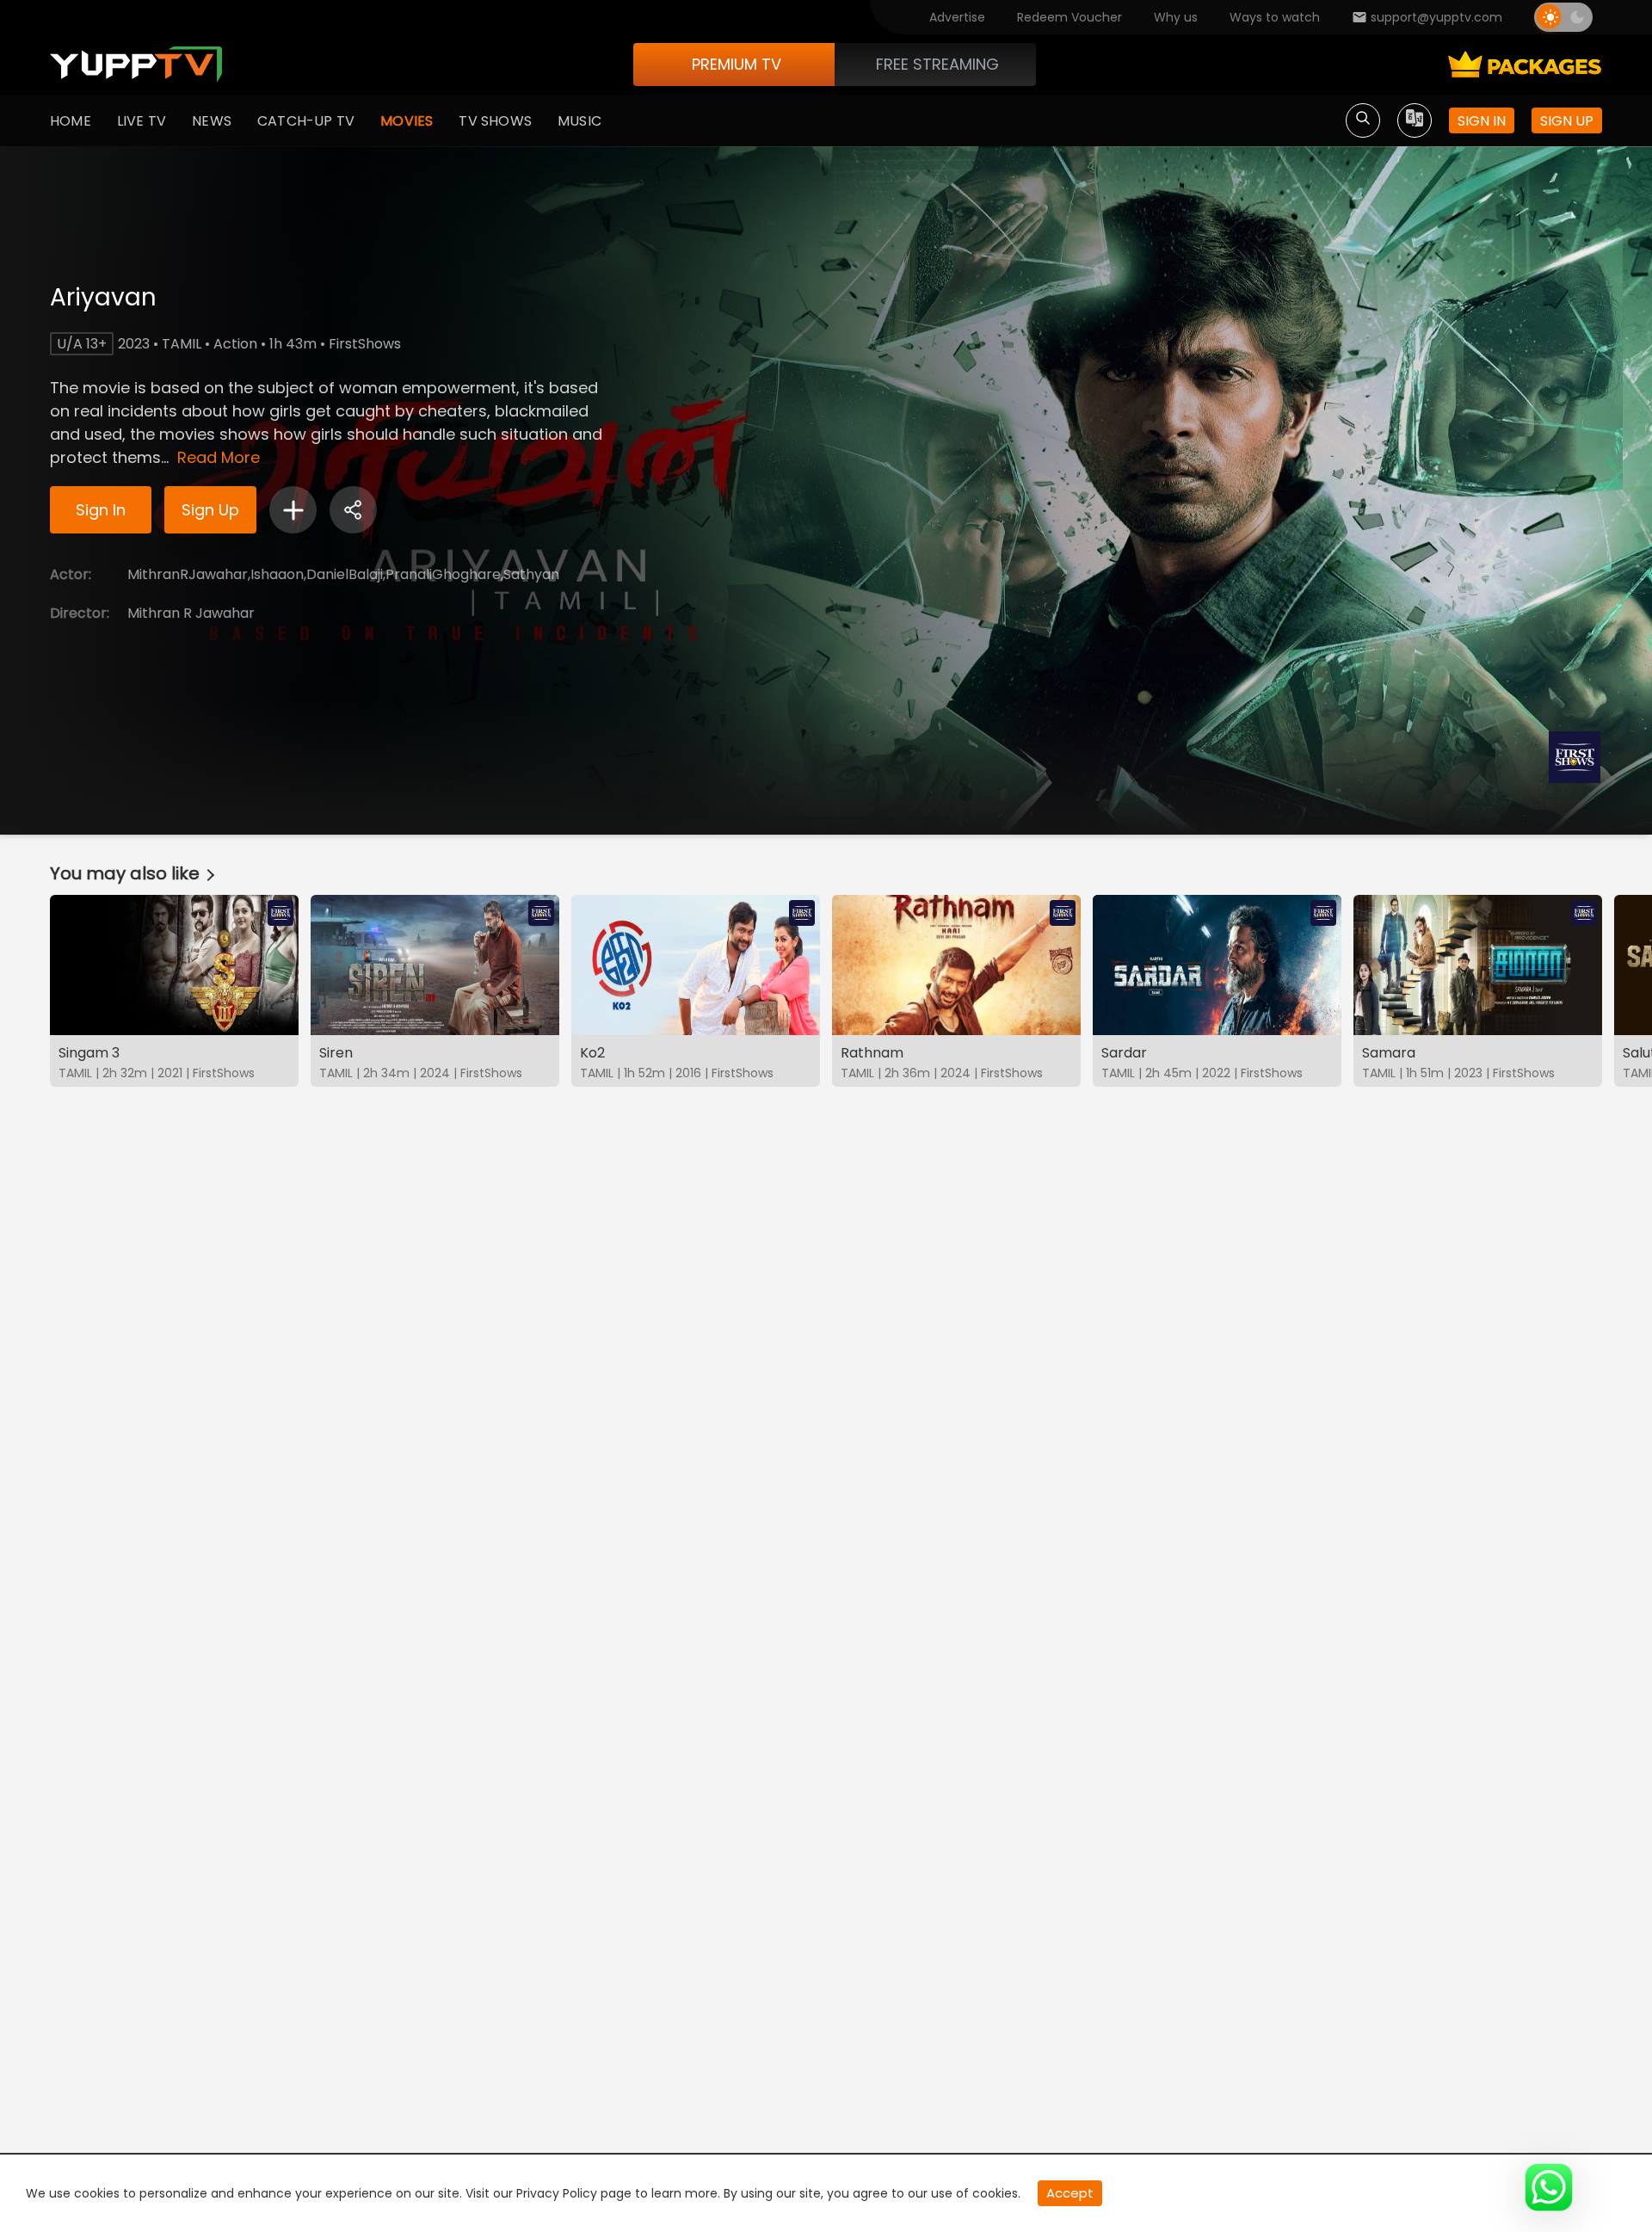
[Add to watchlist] (293, 510)
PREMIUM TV (737, 64)
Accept (1070, 2193)
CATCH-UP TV (306, 121)
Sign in (1482, 121)
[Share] (353, 510)
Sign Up (210, 510)
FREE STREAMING (937, 64)
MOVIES (407, 121)
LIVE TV (142, 121)
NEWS (212, 121)
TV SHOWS (495, 121)
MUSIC (579, 121)
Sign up (1567, 121)
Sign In (101, 510)
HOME (71, 121)
